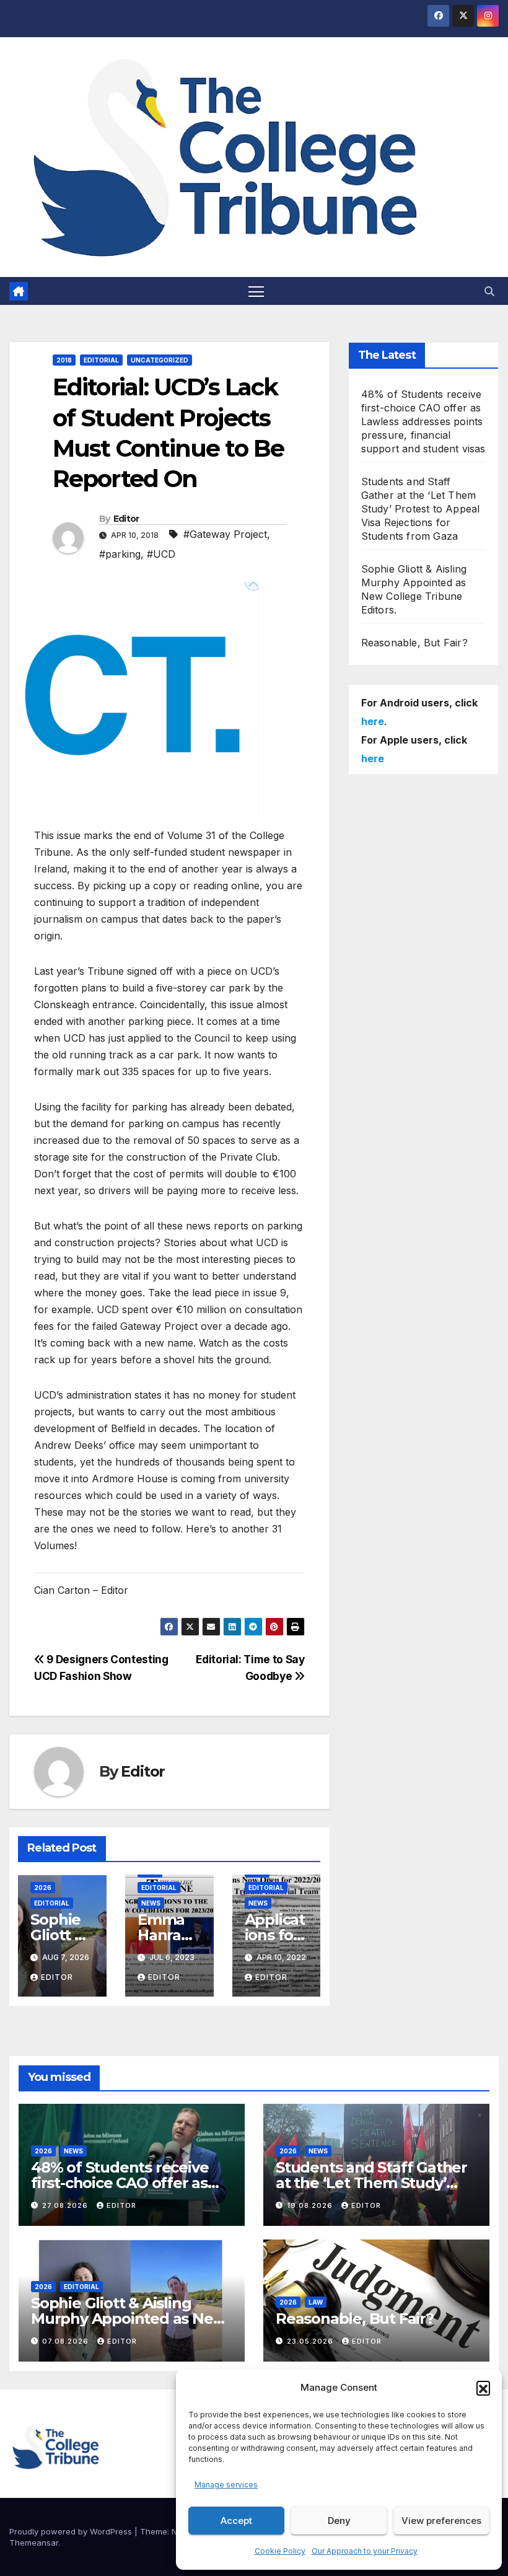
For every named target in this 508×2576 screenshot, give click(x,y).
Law (316, 2302)
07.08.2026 (67, 2341)
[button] (483, 2388)
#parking (120, 554)
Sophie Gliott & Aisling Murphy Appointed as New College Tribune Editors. (128, 2319)
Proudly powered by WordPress (72, 2531)
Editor (126, 519)
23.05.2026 (311, 2341)
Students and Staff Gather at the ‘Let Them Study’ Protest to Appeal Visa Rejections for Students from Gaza (421, 509)
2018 (64, 360)
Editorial (101, 360)
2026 (43, 1888)
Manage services (226, 2485)
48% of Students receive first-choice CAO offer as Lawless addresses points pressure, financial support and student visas (423, 421)
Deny (339, 2521)
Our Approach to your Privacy (365, 2551)
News (151, 1903)
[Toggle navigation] (256, 291)
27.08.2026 (66, 2205)
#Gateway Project (225, 534)
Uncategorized (160, 360)
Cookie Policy (280, 2551)
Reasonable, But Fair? (414, 643)
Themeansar (34, 2543)
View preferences (441, 2521)
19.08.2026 (311, 2205)
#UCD (161, 554)
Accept (236, 2521)
